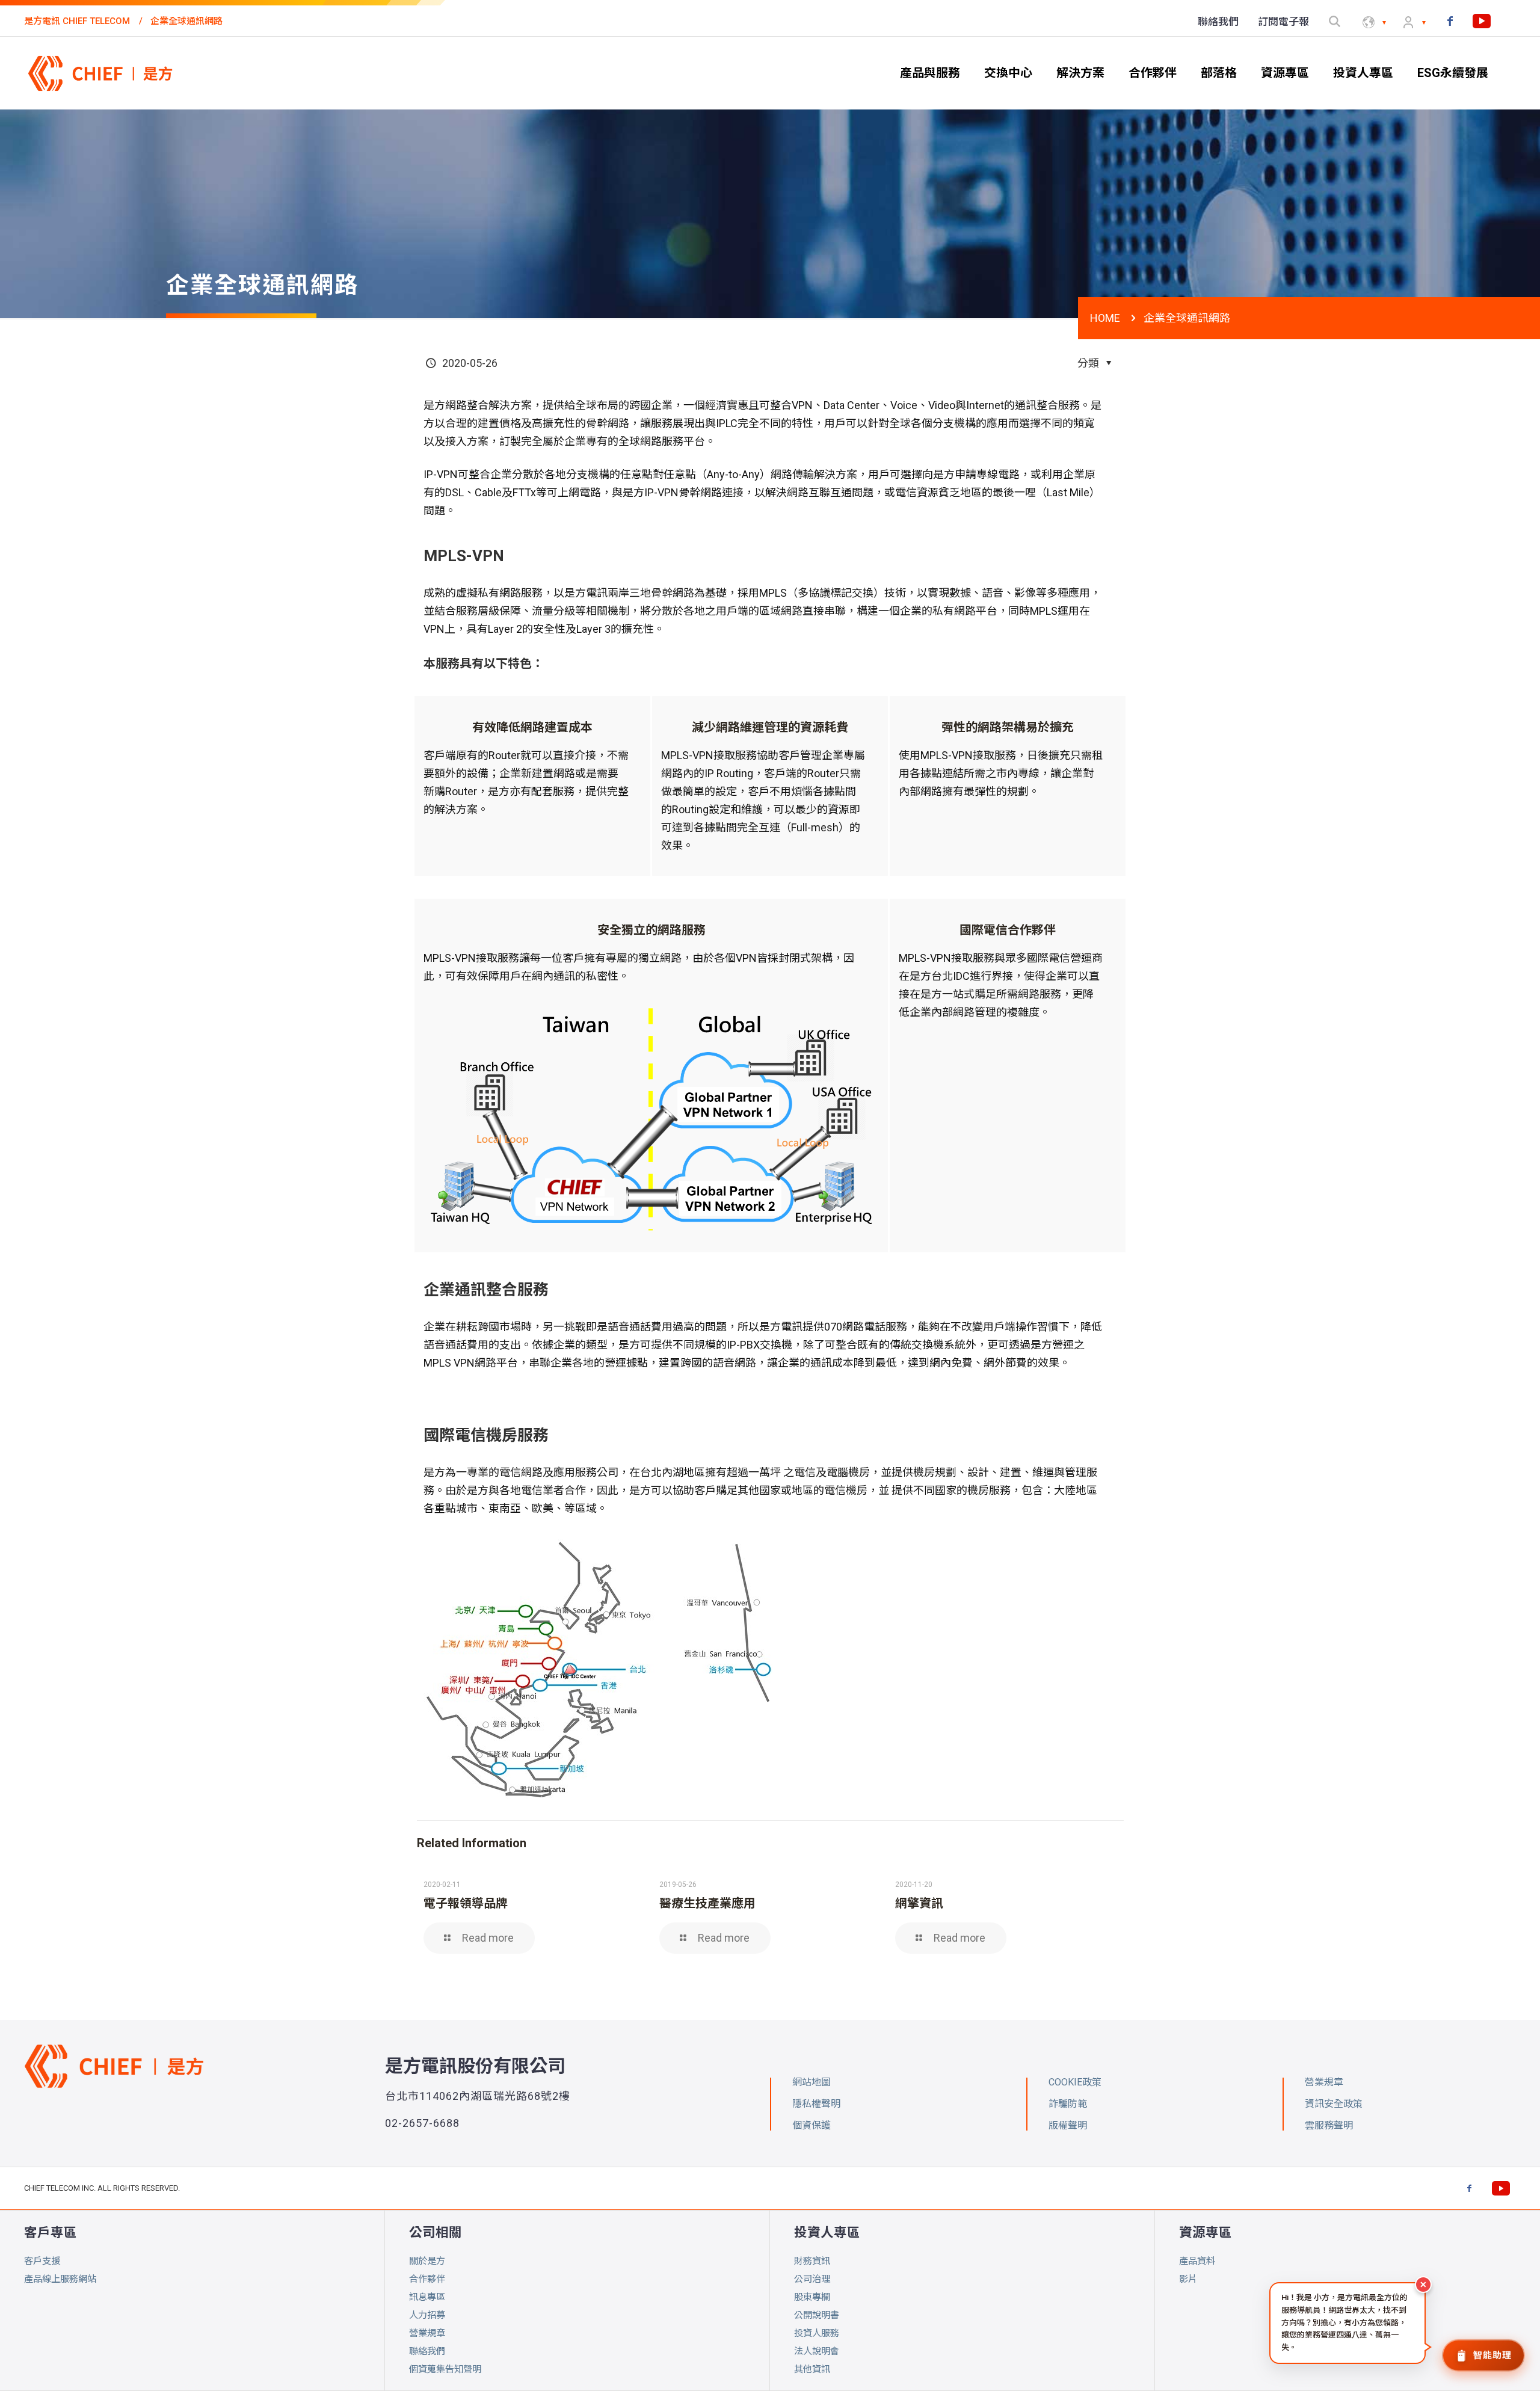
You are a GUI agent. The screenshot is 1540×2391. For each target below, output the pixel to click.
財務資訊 (812, 2261)
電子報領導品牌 (466, 1903)
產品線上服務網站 (60, 2279)
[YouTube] (1482, 21)
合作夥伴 (427, 2279)
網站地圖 (812, 2082)
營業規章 (427, 2333)
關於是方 (427, 2261)
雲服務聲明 (1329, 2125)
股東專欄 (812, 2297)
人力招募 (427, 2315)
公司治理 (812, 2279)
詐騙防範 (1068, 2104)
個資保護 (812, 2125)
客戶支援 (42, 2261)
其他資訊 (812, 2369)
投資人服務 (817, 2333)
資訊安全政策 (1334, 2104)
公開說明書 (817, 2315)
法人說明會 (817, 2351)
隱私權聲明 (816, 2104)
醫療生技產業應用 (707, 1903)
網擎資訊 (919, 1903)
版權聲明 (1068, 2125)
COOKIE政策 (1075, 2082)
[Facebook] (1450, 21)
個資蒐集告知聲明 (445, 2369)
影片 (1188, 2279)
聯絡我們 (427, 2351)
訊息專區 (427, 2297)
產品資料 (1197, 2261)
